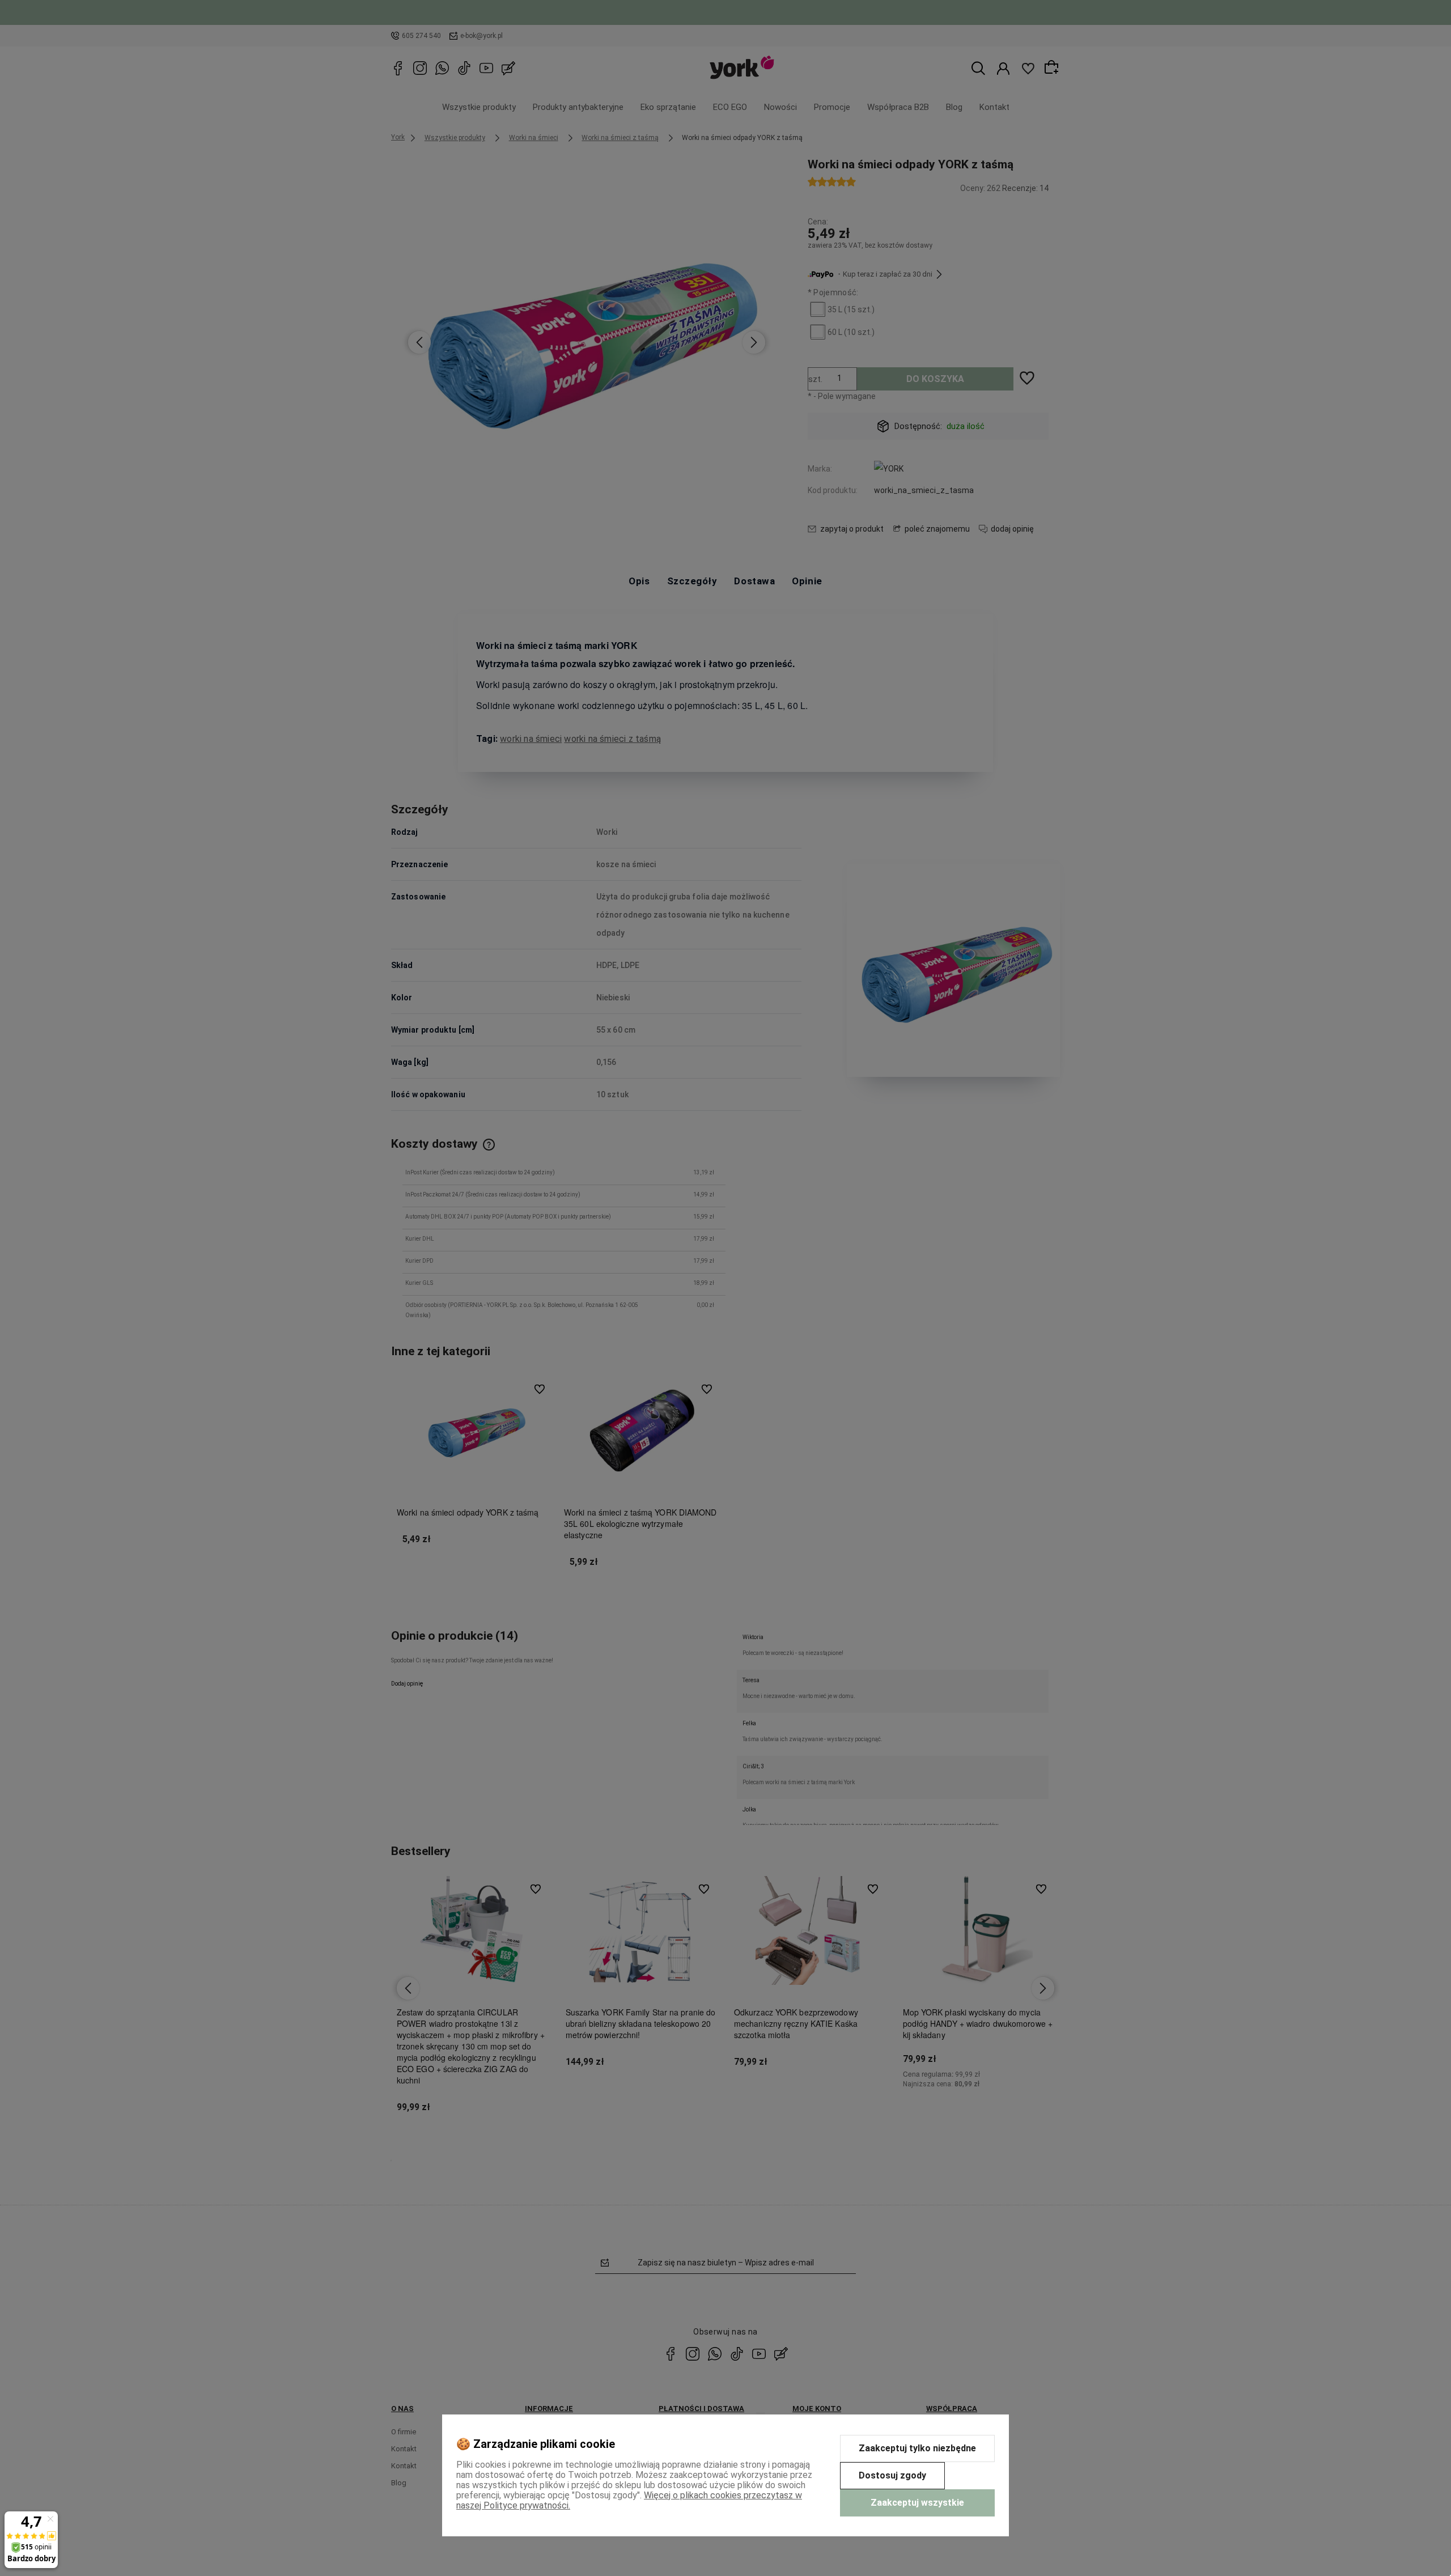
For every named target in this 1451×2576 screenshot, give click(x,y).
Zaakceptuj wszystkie (917, 2503)
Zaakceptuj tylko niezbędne (917, 2448)
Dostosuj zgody (892, 2475)
